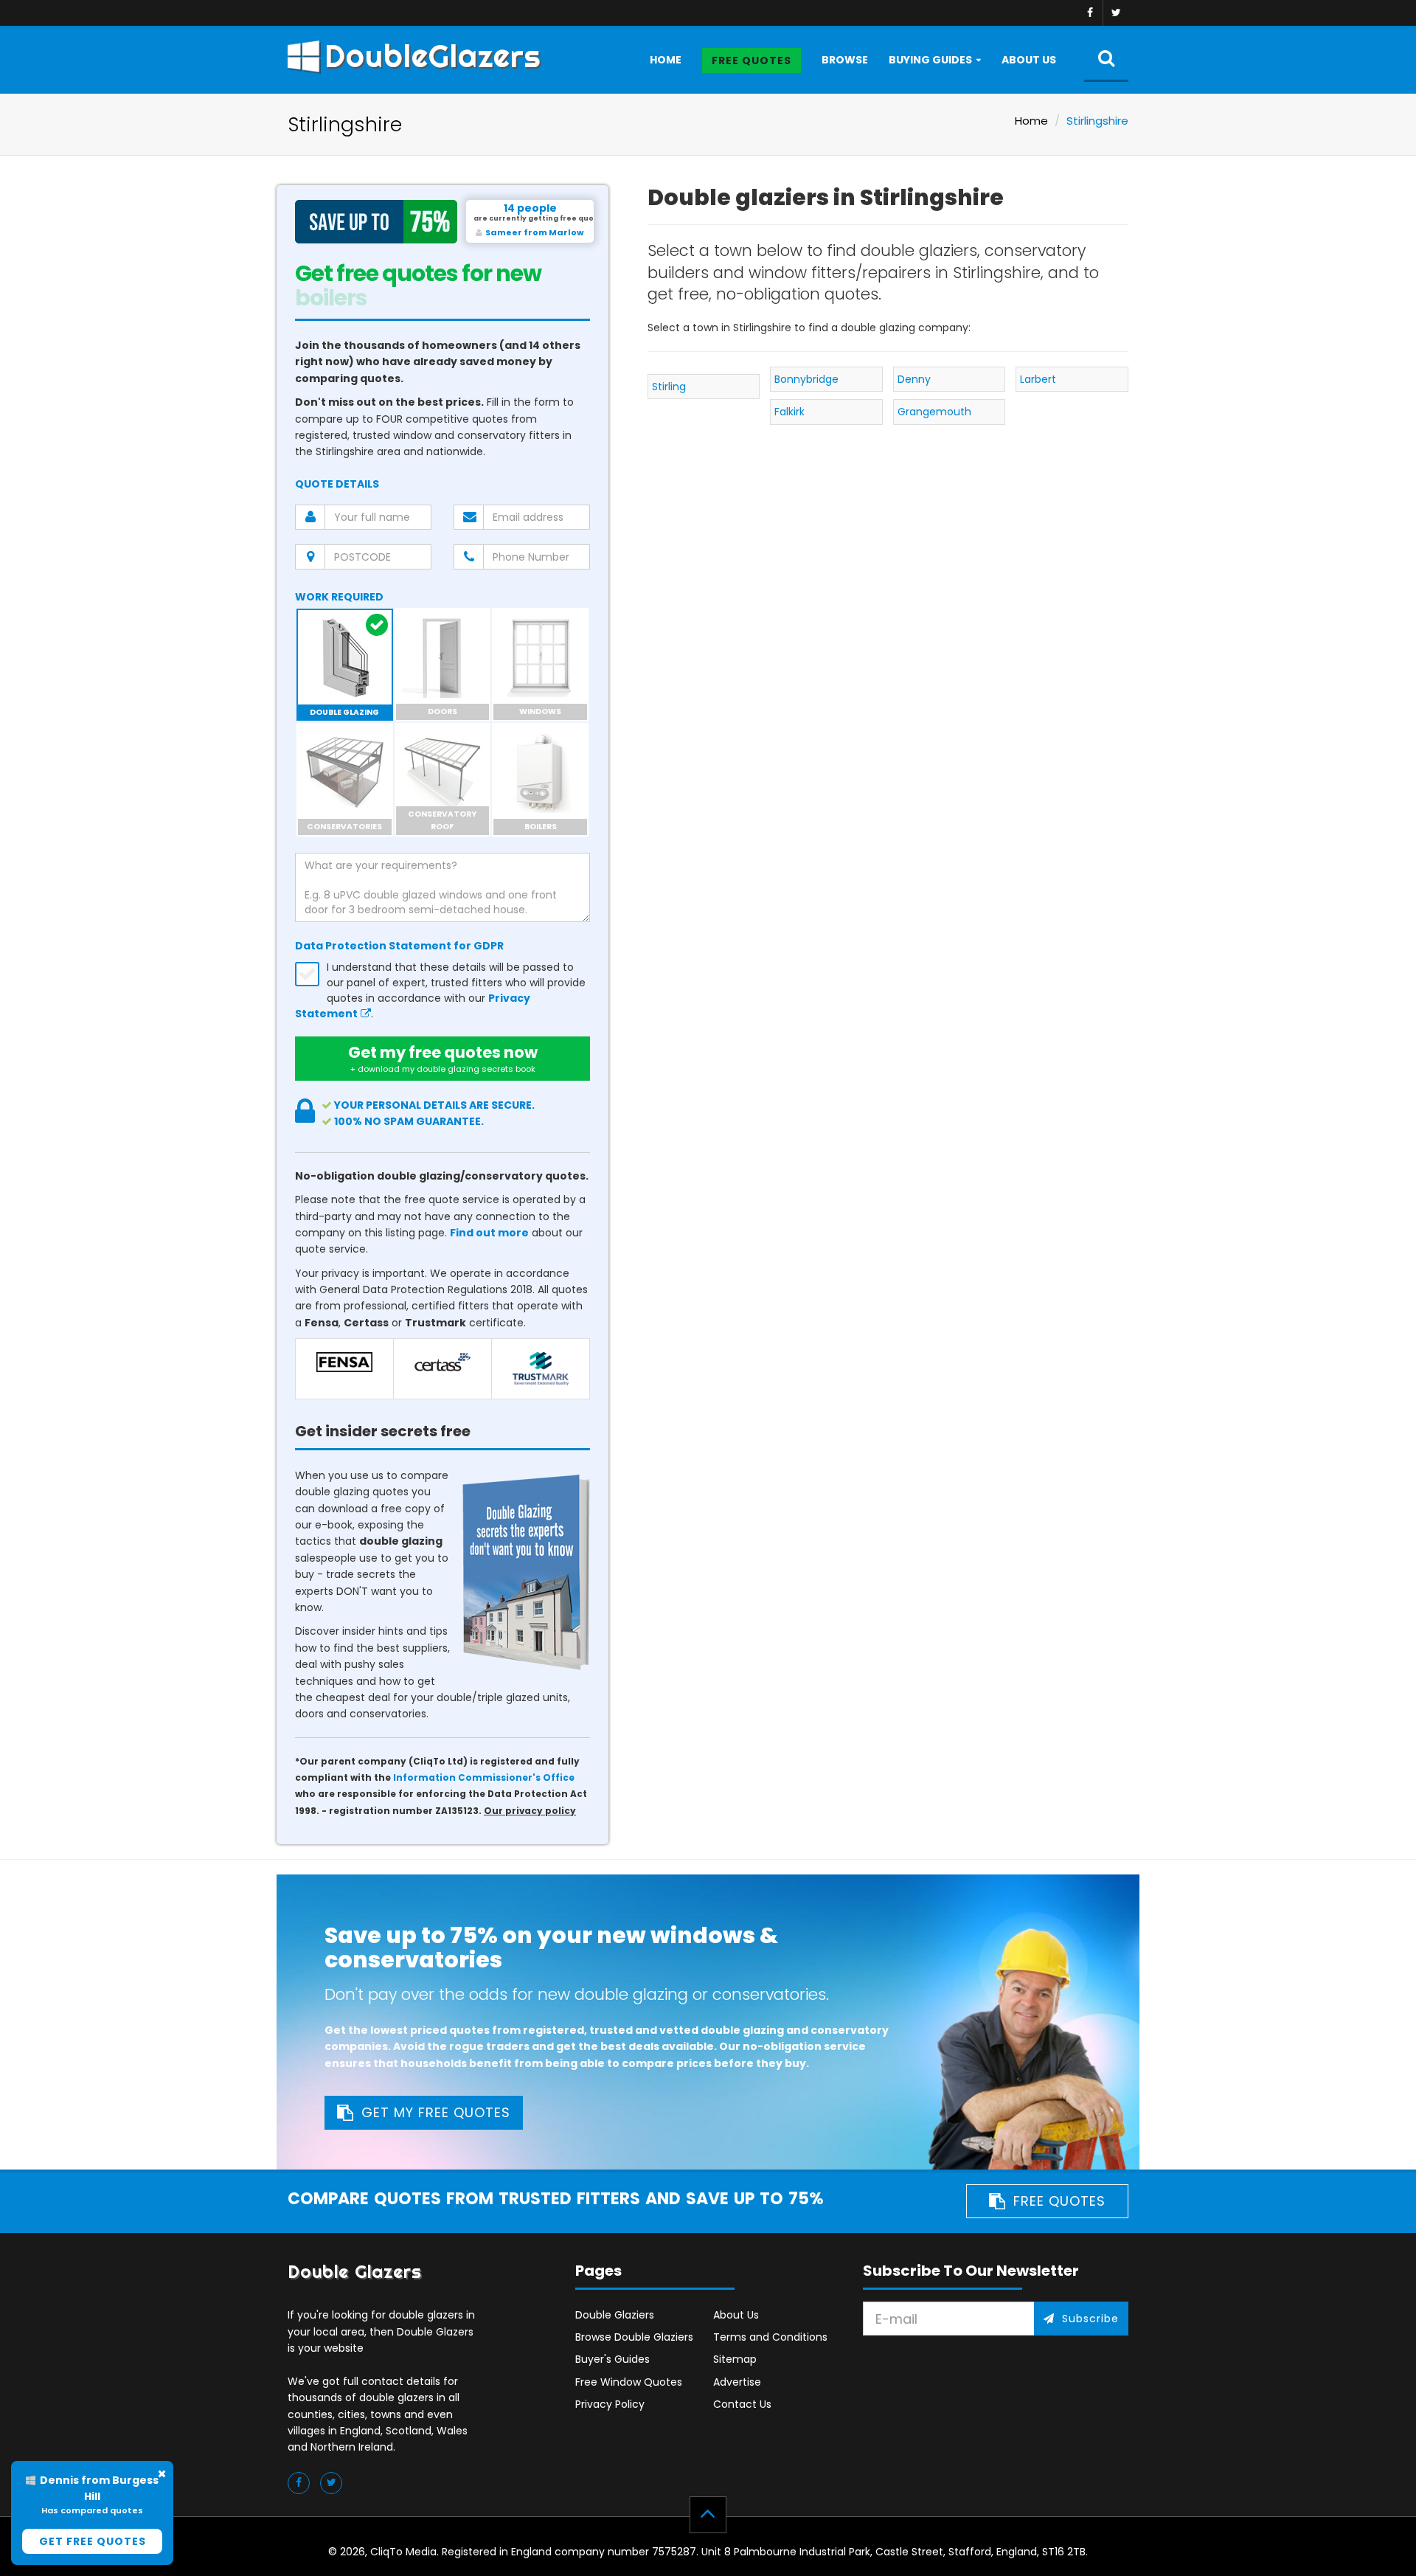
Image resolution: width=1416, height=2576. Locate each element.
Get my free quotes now (443, 1058)
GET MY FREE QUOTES (436, 2112)
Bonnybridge (806, 379)
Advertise (737, 2382)
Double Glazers (355, 2272)
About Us (1029, 60)
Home (666, 60)
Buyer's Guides (612, 2359)
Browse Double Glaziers (634, 2337)
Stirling (669, 387)
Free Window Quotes (629, 2382)
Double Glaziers (615, 2315)
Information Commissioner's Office (484, 1778)
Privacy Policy (610, 2404)
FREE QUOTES (1059, 2201)
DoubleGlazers (433, 56)
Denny (914, 379)
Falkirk (789, 412)
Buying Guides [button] (930, 60)
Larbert (1038, 379)
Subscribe (1090, 2319)
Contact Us (742, 2404)
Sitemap (735, 2359)
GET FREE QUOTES (93, 2541)
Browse (845, 60)
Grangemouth (934, 412)
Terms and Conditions (770, 2337)
